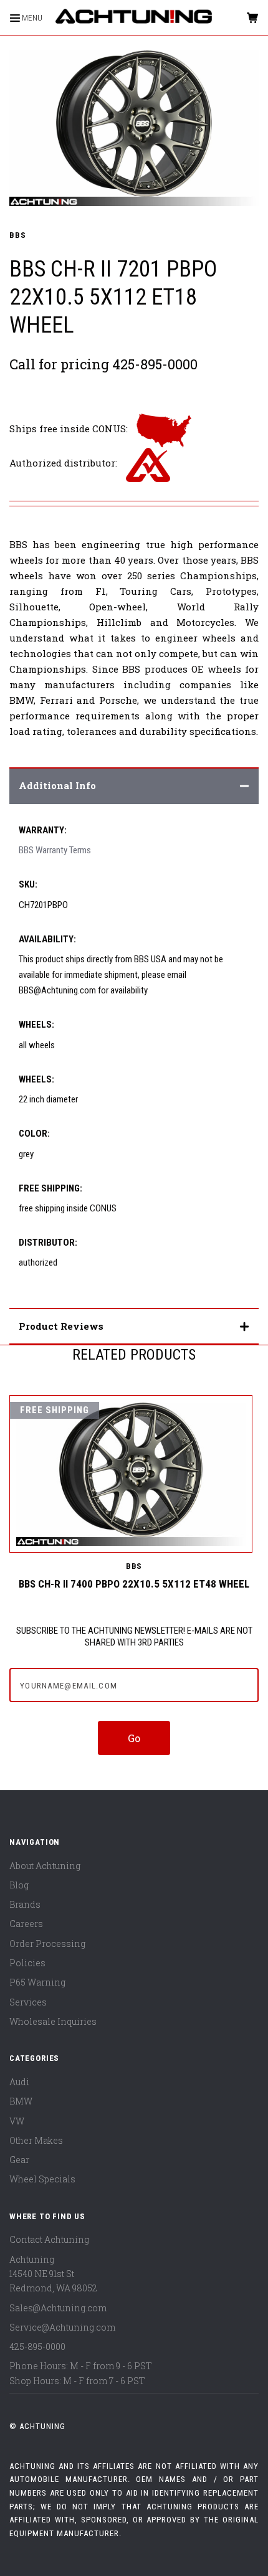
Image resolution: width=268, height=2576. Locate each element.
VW (17, 2121)
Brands (25, 1904)
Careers (26, 1924)
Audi (19, 2082)
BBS (17, 235)
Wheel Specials (42, 2179)
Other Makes (36, 2140)
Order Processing (47, 1944)
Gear (19, 2160)
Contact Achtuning (49, 2239)
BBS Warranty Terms (55, 850)
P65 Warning (37, 1982)
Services (28, 2002)
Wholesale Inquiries (53, 2021)
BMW (21, 2101)
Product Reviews (61, 1326)
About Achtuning (45, 1866)
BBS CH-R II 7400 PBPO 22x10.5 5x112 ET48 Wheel (134, 1584)
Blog (19, 1885)
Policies (27, 1963)
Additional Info (57, 785)
